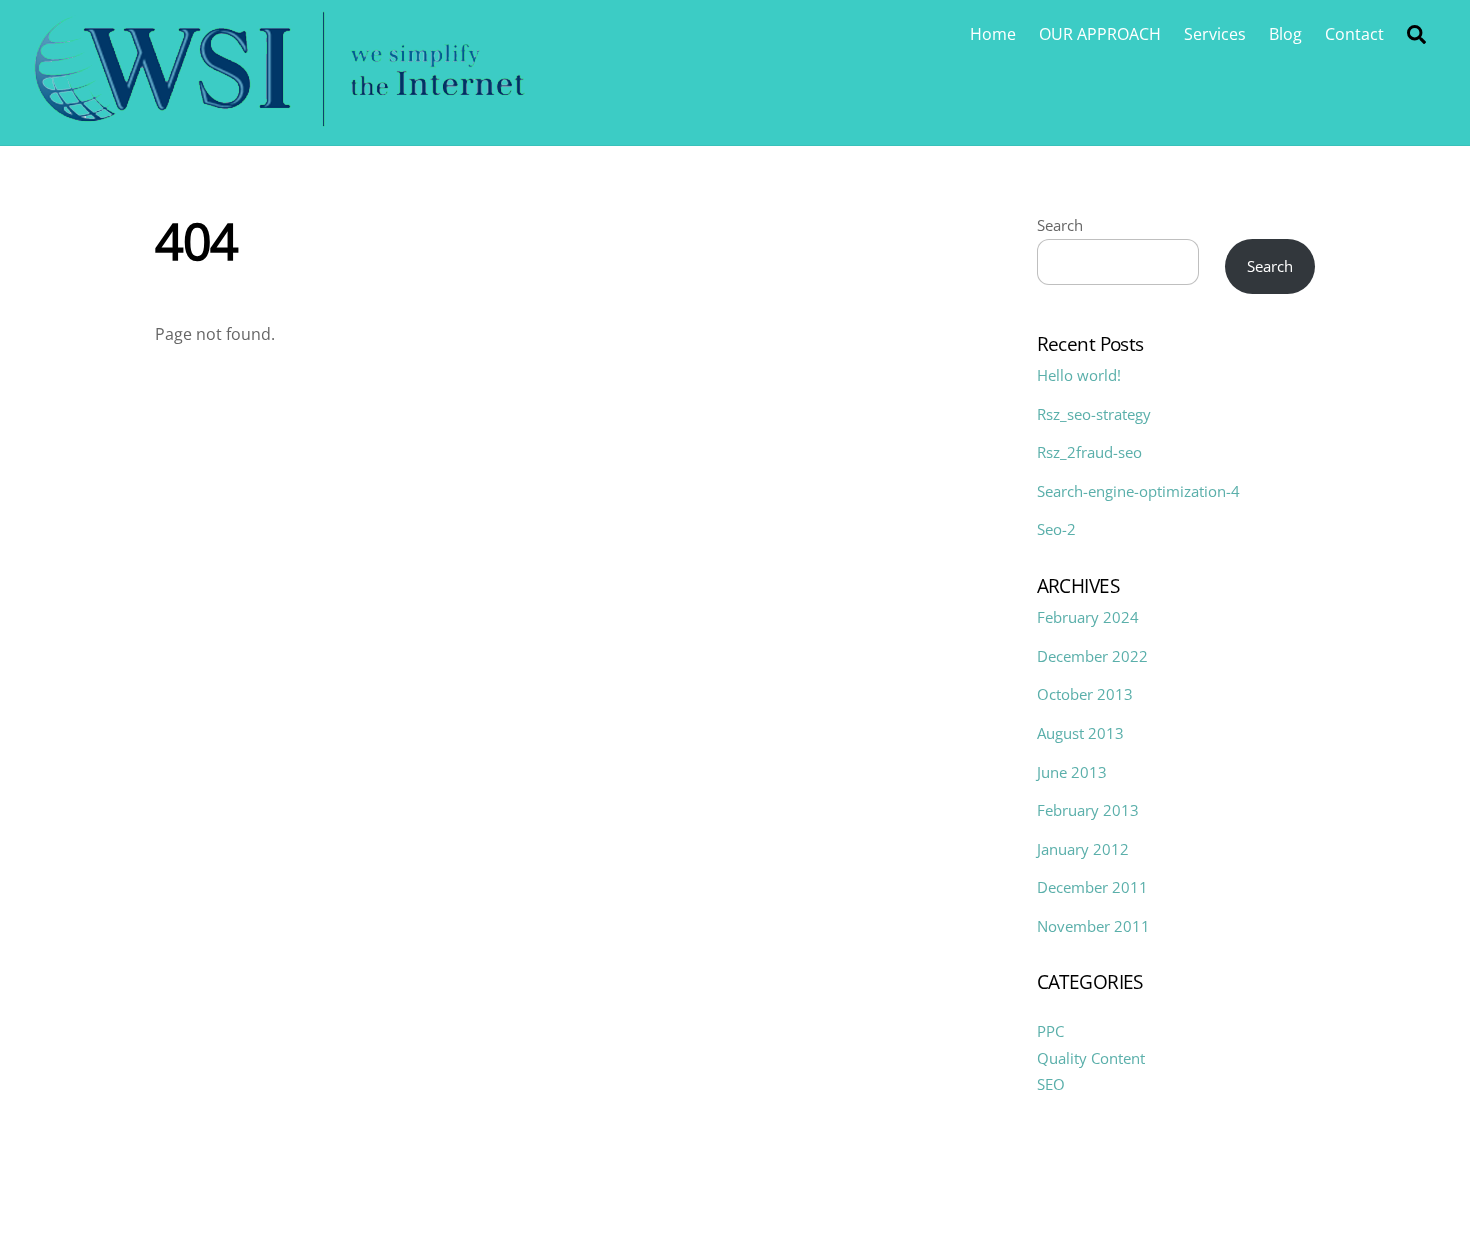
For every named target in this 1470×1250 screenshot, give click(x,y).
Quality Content (1091, 1058)
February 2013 (1088, 810)
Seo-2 (1056, 529)
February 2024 (1088, 617)
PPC (1050, 1031)
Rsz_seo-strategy (1094, 414)
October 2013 (1085, 694)
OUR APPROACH (1100, 34)
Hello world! (1079, 375)
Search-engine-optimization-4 (1138, 491)
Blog (1285, 34)
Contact (1354, 34)
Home (993, 34)
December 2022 (1092, 656)
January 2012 (1083, 849)
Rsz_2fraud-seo (1089, 452)
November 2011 (1093, 926)
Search (1060, 225)
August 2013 (1080, 733)
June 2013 (1072, 772)
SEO (1051, 1084)
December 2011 (1092, 887)
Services (1215, 34)
